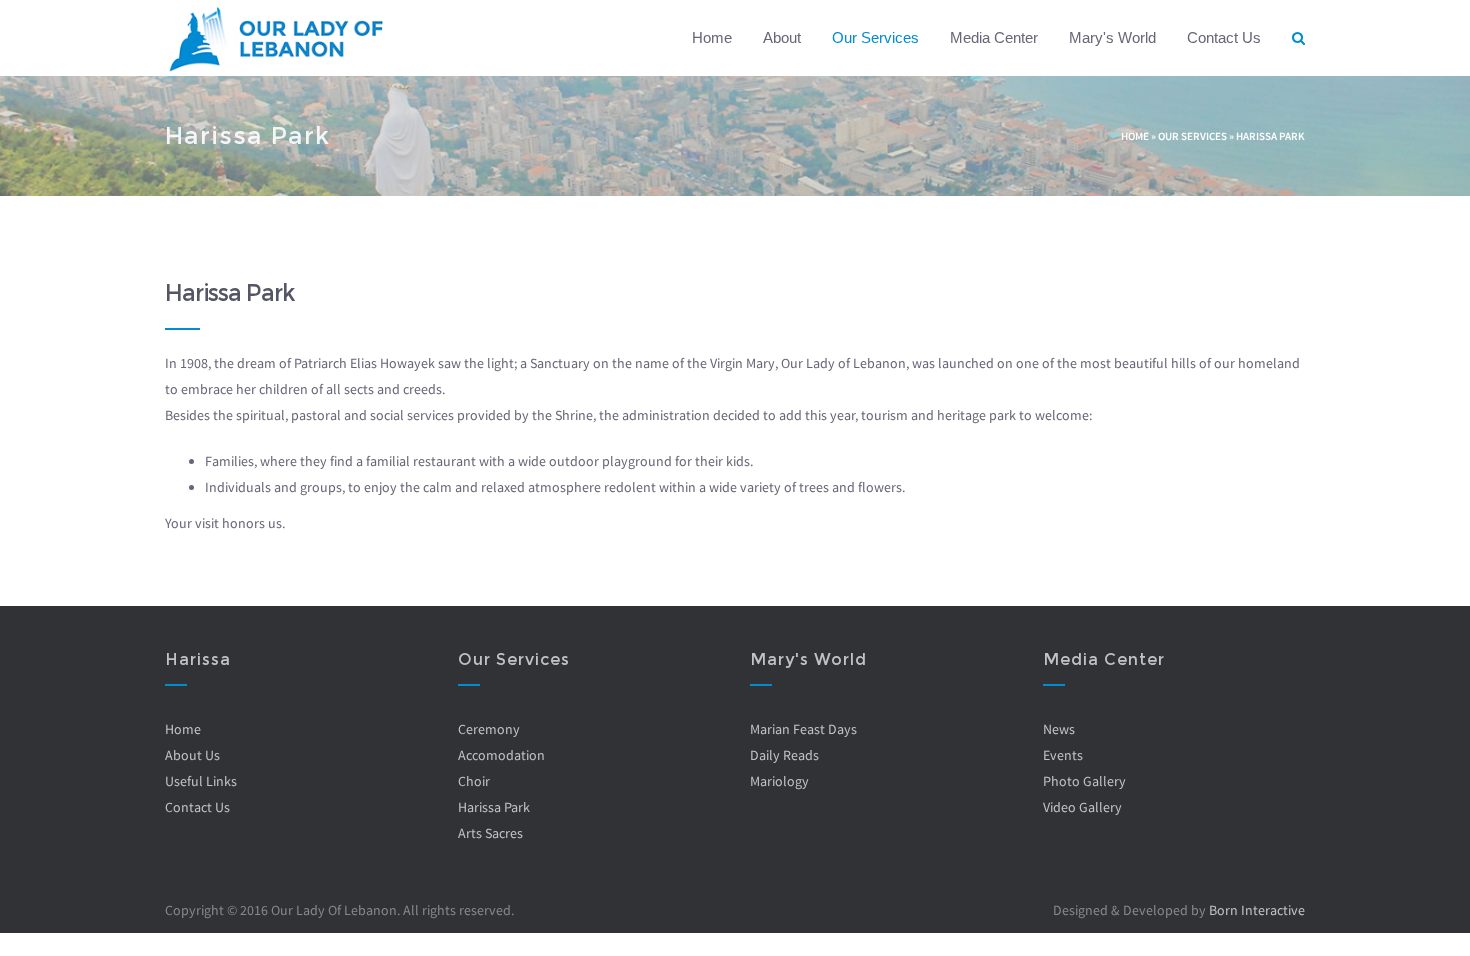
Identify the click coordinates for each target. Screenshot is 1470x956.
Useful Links (201, 781)
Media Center (994, 37)
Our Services (875, 37)
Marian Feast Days (803, 729)
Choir (474, 781)
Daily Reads (784, 755)
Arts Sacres (490, 833)
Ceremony (489, 729)
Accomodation (501, 755)
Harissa (198, 659)
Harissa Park (494, 807)
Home (712, 37)
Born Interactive (1257, 910)
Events (1063, 755)
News (1059, 729)
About (782, 37)
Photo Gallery (1084, 781)
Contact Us (1224, 37)
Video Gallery (1082, 807)
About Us (192, 755)
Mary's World (1112, 37)
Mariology (779, 781)
